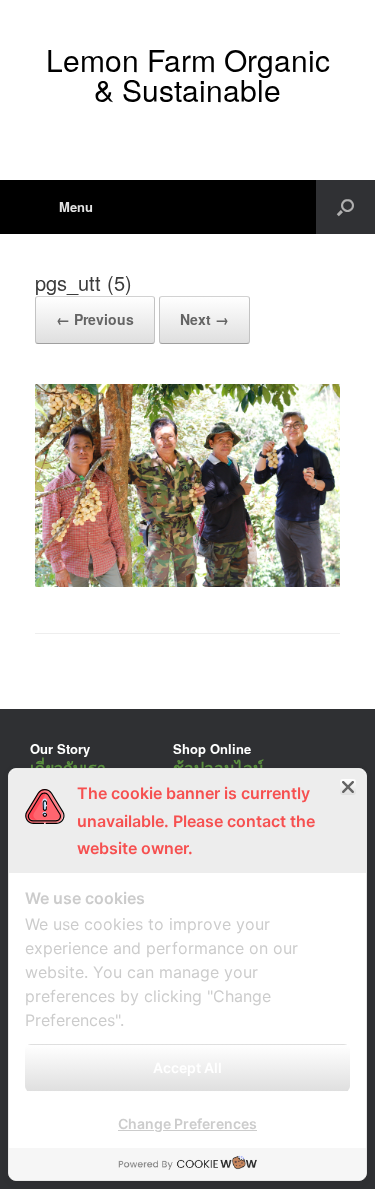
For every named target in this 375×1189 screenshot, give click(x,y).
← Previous (95, 319)
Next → (204, 319)
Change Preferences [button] (187, 1123)
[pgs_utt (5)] (187, 581)
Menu (76, 206)
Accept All (187, 1067)
